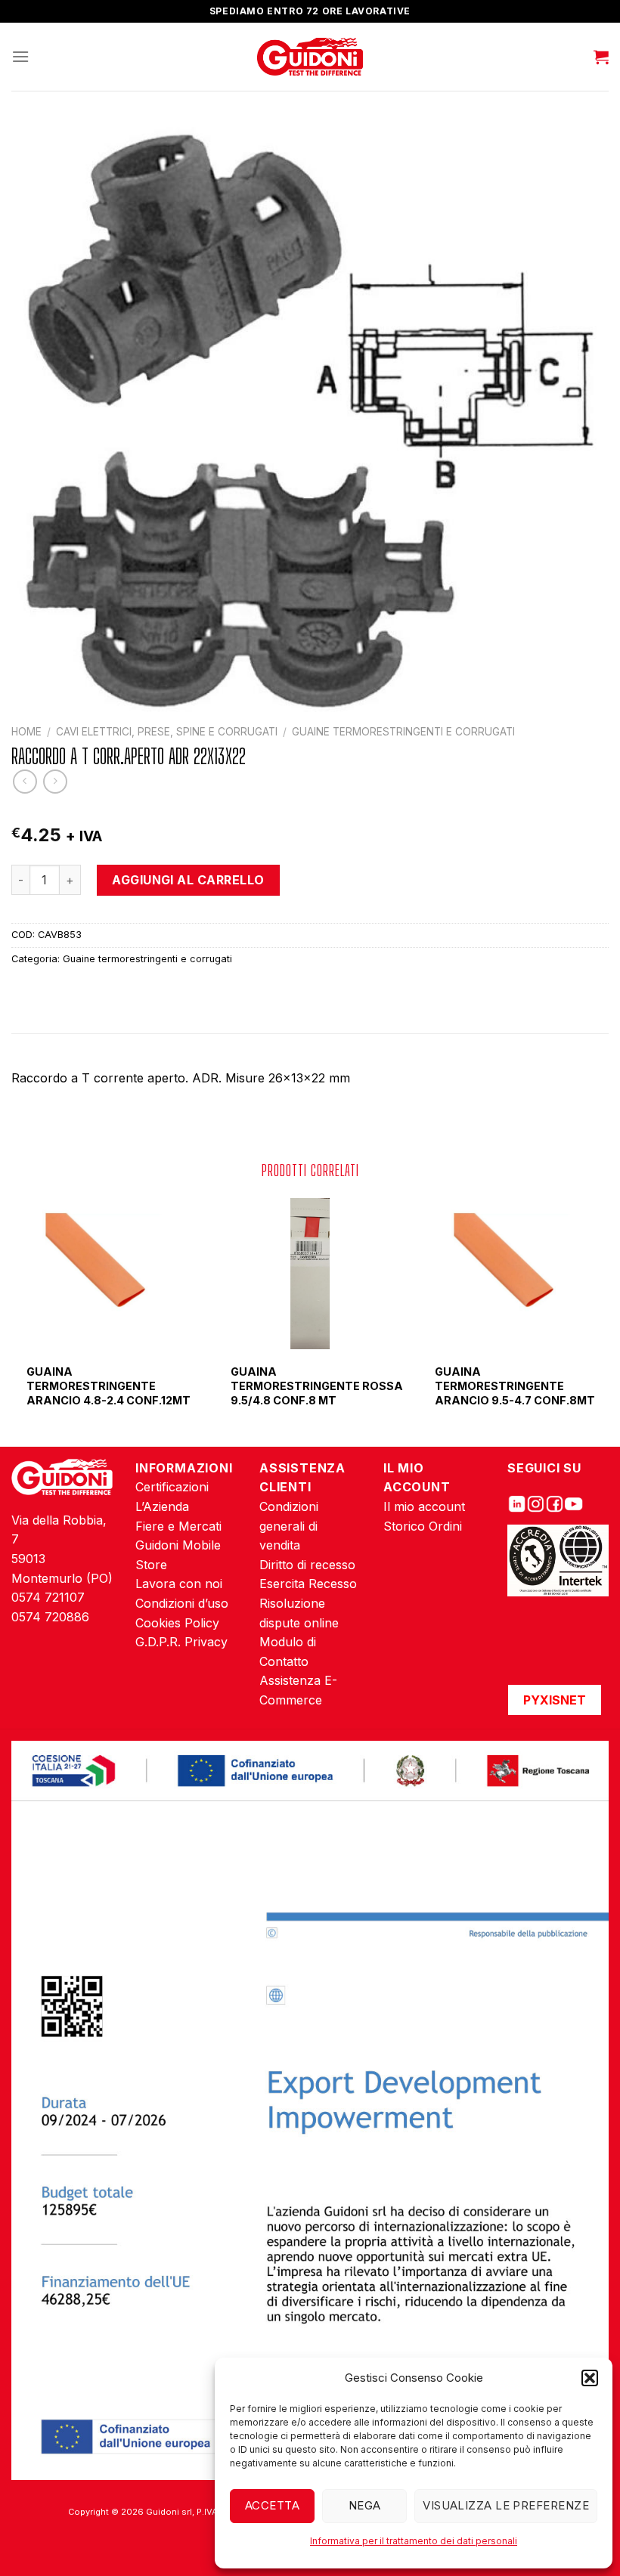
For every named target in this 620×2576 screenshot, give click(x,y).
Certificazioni (172, 1487)
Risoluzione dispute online (299, 1613)
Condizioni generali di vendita (289, 1526)
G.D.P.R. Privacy (181, 1642)
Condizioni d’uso (182, 1603)
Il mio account (424, 1506)
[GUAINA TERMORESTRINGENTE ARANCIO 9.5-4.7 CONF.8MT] (514, 1274)
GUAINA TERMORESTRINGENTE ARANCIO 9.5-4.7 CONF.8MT (515, 1386)
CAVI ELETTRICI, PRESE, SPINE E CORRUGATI (167, 732)
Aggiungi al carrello (188, 880)
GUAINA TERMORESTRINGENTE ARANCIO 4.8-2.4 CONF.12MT (108, 1386)
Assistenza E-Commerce (298, 1690)
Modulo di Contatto (288, 1652)
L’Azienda (162, 1506)
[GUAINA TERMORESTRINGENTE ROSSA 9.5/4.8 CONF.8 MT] (310, 1274)
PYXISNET (555, 1700)
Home (26, 732)
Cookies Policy (177, 1623)
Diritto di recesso (307, 1565)
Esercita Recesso (308, 1584)
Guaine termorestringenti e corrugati (403, 732)
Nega (365, 2505)
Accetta (272, 2505)
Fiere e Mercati (178, 1526)
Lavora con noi (179, 1584)
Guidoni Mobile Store (178, 1555)
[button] (590, 2378)
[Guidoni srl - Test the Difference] (310, 57)
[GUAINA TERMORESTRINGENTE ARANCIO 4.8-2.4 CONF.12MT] (106, 1274)
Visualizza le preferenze (506, 2505)
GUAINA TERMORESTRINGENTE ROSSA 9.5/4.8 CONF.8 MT (317, 1386)
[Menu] (20, 56)
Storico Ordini (423, 1526)
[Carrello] (601, 57)
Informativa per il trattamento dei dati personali (414, 2541)
